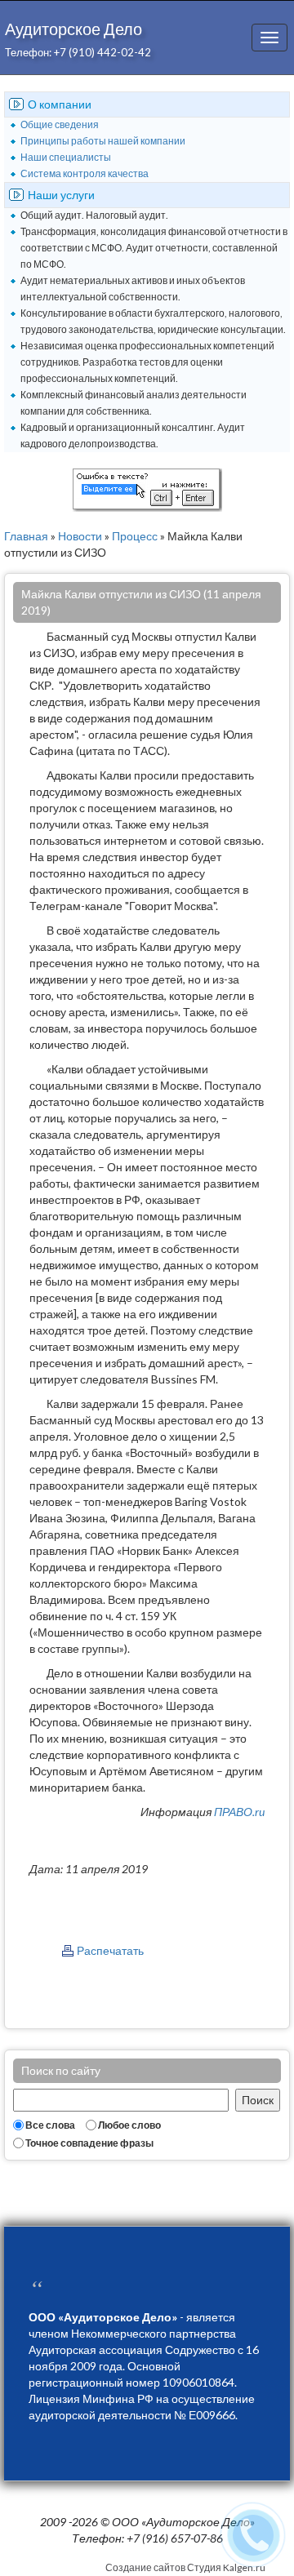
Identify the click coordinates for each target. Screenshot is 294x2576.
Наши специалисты (66, 157)
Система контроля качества (85, 173)
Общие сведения (60, 124)
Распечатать (110, 1950)
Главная (26, 536)
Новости (80, 536)
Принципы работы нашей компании (103, 141)
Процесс (135, 536)
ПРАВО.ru (239, 1812)
